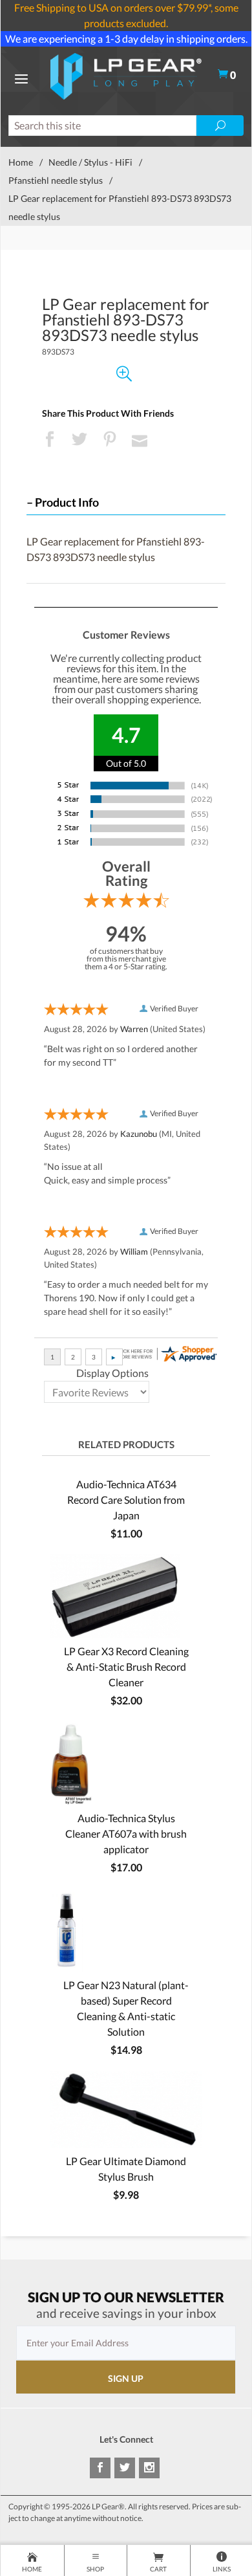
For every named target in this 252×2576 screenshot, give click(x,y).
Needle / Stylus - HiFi (90, 162)
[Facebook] (100, 2468)
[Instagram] (149, 2468)
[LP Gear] (126, 75)
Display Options (112, 1373)
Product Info (67, 502)
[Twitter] (125, 2468)
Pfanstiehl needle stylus (56, 180)
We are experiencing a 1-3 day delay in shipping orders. (126, 39)
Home (21, 162)
